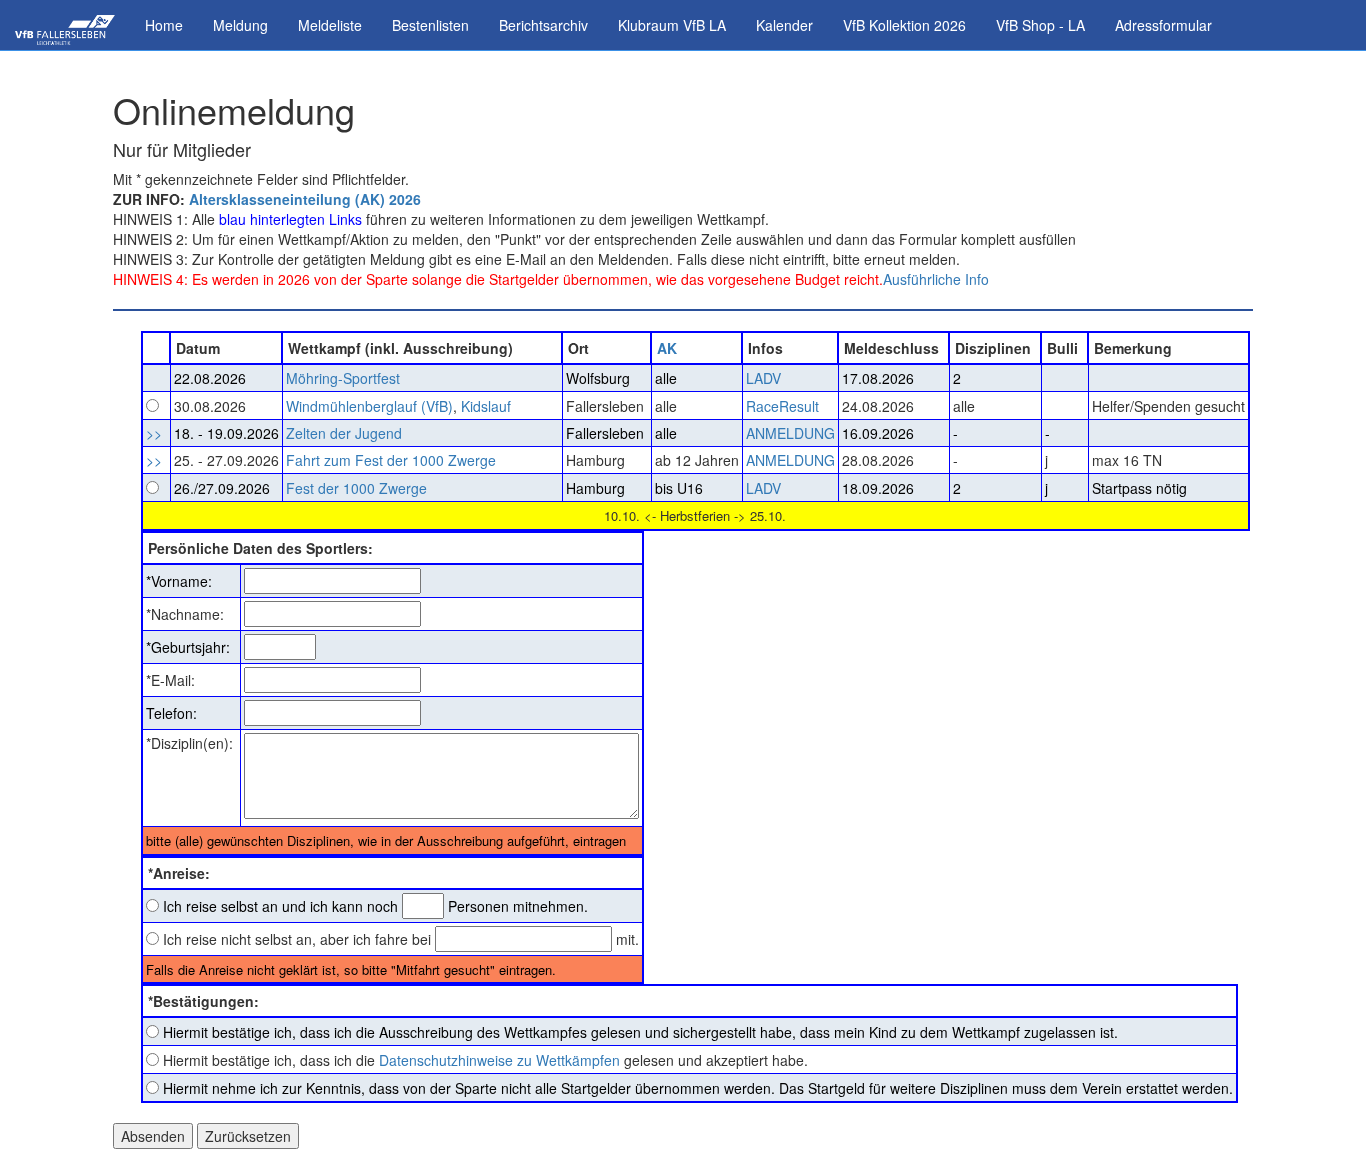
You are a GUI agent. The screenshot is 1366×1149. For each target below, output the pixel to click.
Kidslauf (486, 406)
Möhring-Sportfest (343, 378)
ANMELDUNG (790, 433)
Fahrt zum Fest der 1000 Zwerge (391, 460)
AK (667, 348)
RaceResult (782, 406)
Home (164, 25)
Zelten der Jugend (344, 433)
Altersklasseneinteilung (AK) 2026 (305, 199)
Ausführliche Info (936, 279)
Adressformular (1163, 25)
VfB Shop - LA (1040, 25)
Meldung (240, 25)
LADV (763, 378)
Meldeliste (330, 25)
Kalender (784, 25)
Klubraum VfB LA (672, 25)
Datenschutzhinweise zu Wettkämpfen (499, 1060)
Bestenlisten (430, 25)
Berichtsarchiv (543, 25)
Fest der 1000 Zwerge (356, 488)
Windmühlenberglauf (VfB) (369, 406)
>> (154, 433)
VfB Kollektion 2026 (904, 25)
